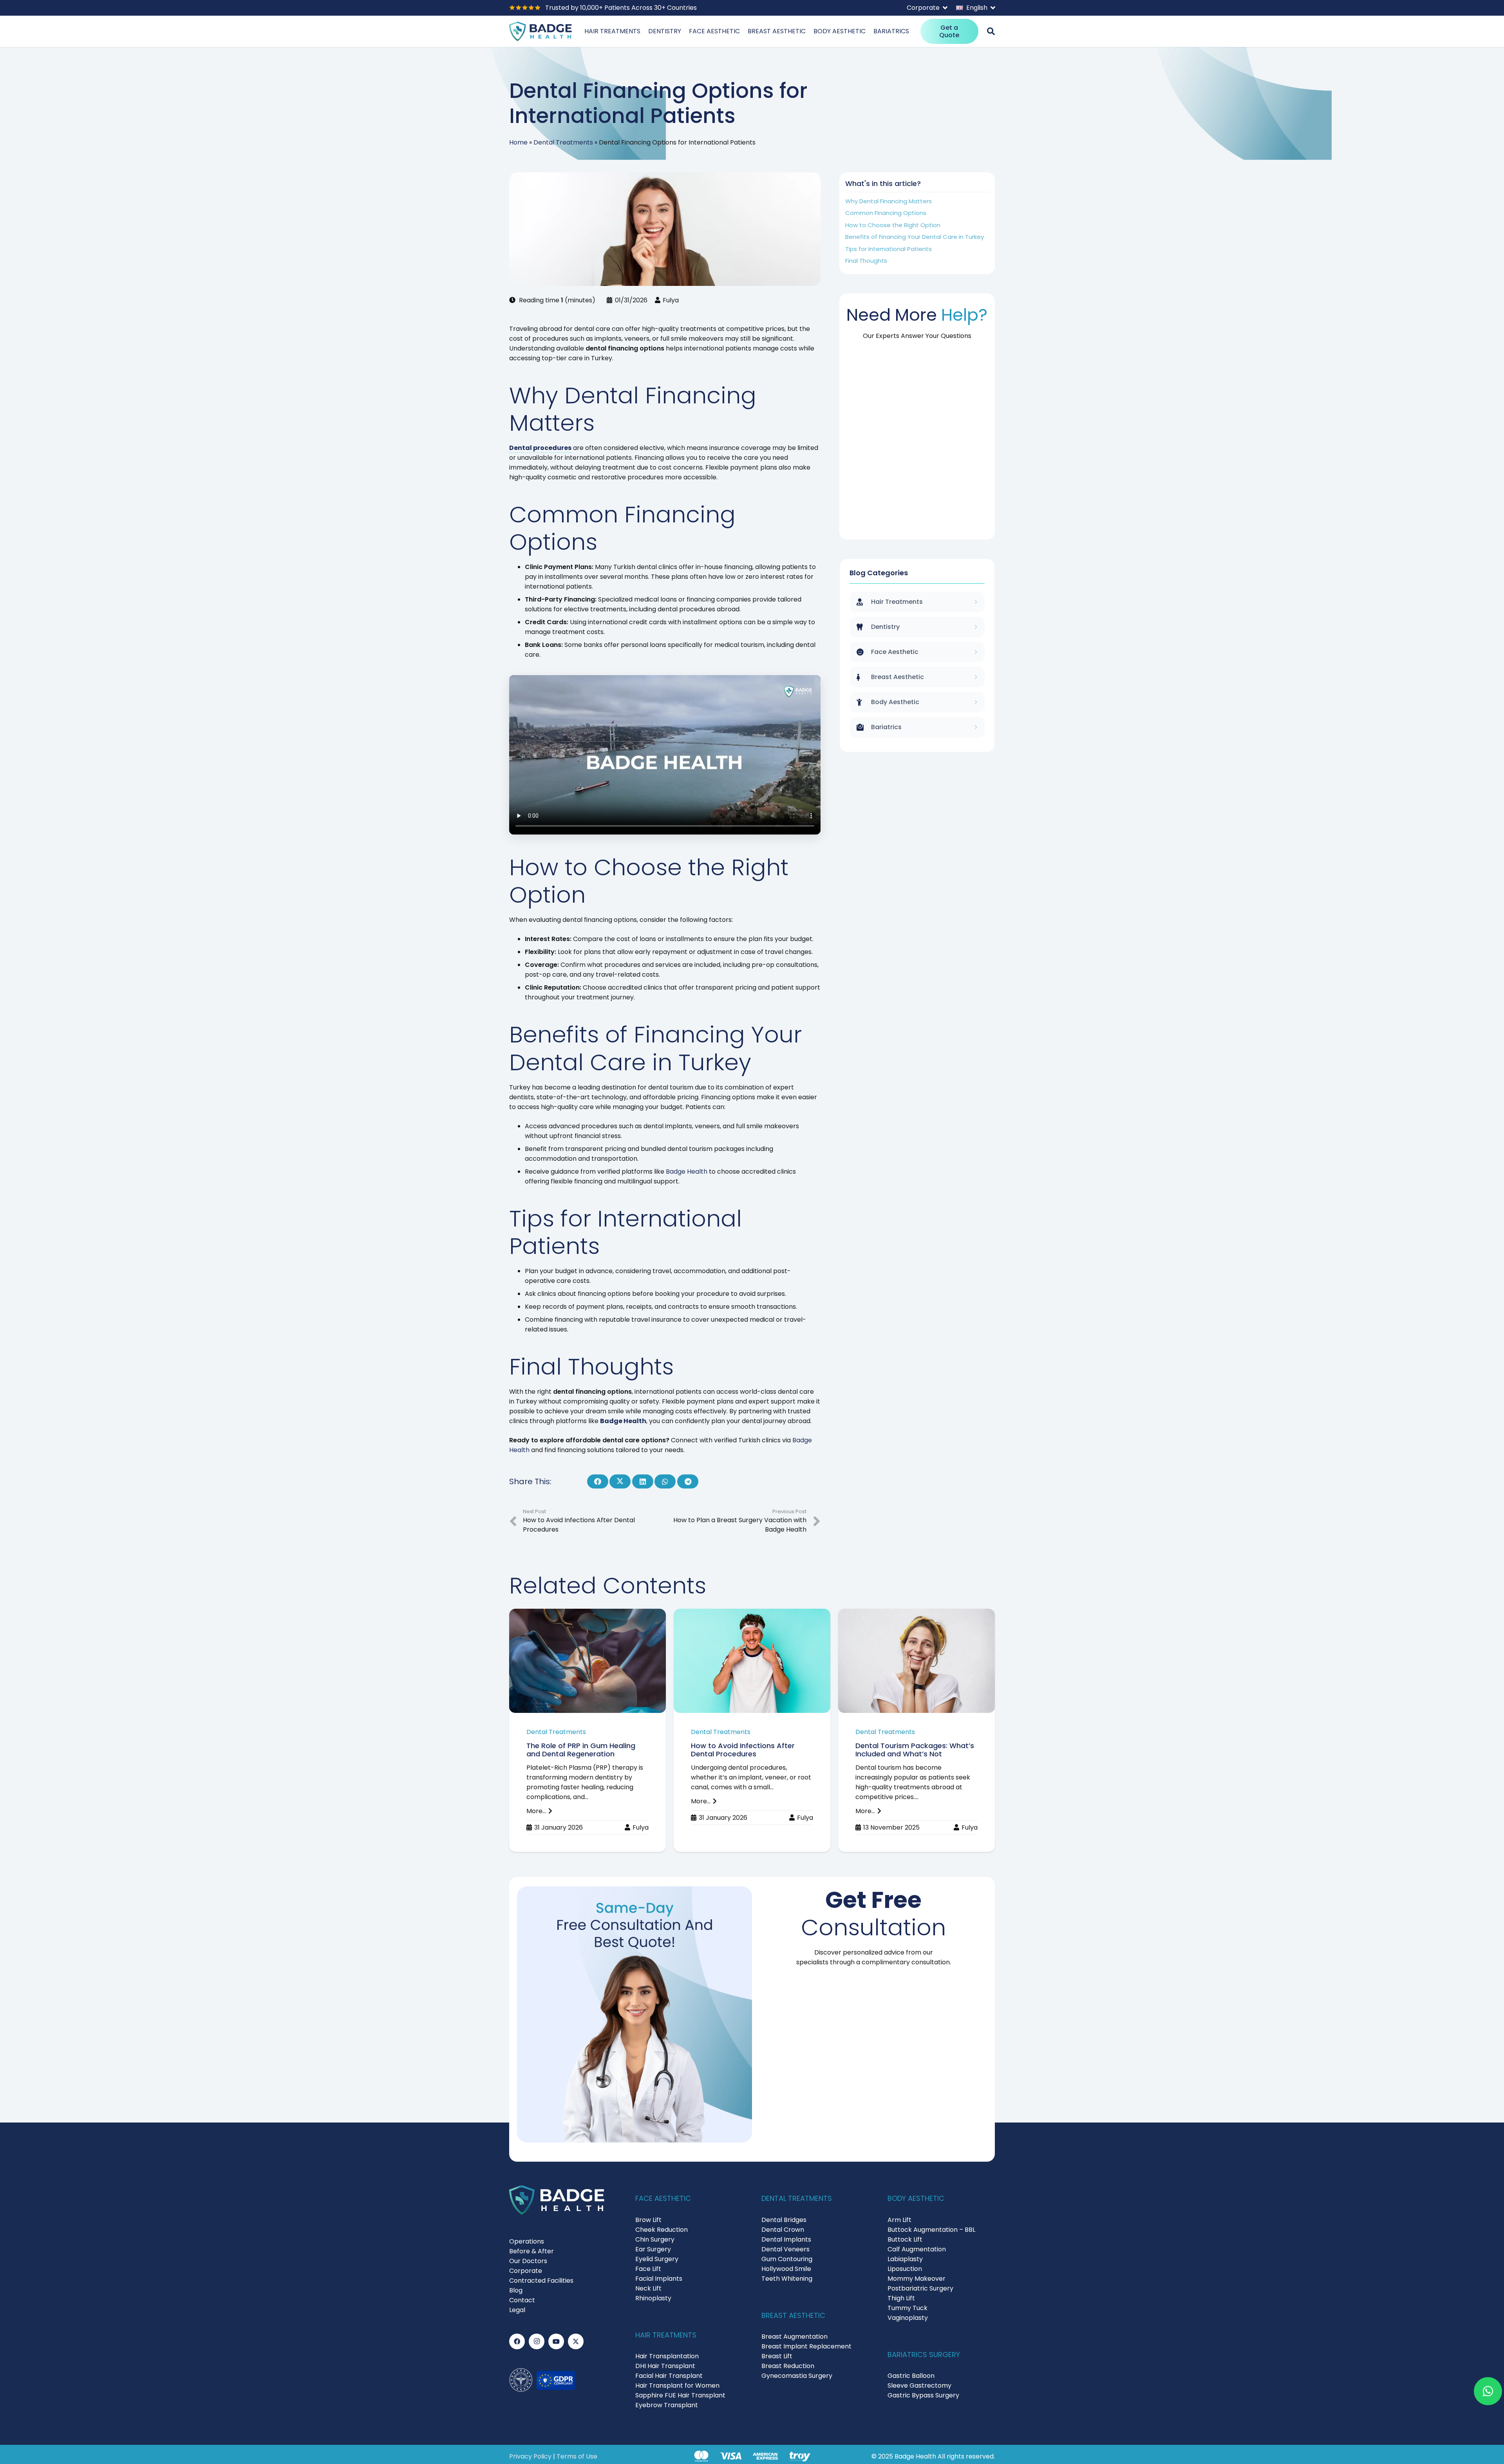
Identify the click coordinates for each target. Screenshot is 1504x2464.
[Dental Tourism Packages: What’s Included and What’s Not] (916, 1731)
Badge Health (687, 1171)
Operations (527, 2241)
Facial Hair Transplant (669, 2376)
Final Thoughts (866, 261)
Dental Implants (786, 2239)
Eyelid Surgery (657, 2259)
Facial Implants (659, 2279)
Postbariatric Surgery (920, 2288)
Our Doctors (528, 2261)
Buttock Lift (905, 2239)
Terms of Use (577, 2456)
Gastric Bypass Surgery (923, 2395)
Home (518, 142)
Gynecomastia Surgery (797, 2376)
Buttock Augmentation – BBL (931, 2230)
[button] (927, 8)
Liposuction (905, 2269)
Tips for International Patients (888, 249)
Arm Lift (899, 2220)
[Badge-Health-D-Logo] (540, 31)
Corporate (526, 2271)
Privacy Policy (530, 2456)
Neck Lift (648, 2288)
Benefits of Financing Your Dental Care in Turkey (915, 237)
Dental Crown (783, 2230)
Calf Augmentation (917, 2249)
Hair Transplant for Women (677, 2385)
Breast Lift (777, 2356)
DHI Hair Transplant (665, 2366)
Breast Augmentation (794, 2337)
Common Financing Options (886, 213)
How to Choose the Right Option (893, 225)
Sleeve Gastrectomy (919, 2385)
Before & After (531, 2251)
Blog (516, 2290)
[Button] (1488, 2391)
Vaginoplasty (908, 2318)
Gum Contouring (787, 2259)
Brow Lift (648, 2220)
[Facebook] (517, 2341)
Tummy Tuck (907, 2308)
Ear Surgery (653, 2249)
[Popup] (991, 31)
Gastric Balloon (911, 2376)
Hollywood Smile (786, 2269)
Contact (522, 2300)
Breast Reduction (788, 2366)
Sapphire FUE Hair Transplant (680, 2395)
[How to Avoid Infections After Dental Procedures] (752, 1731)
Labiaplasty (905, 2259)
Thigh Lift (901, 2298)
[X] (576, 2341)
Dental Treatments (563, 142)
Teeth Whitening (787, 2279)
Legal (517, 2310)
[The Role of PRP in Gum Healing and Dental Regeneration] (587, 1731)
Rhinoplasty (653, 2298)
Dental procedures (540, 448)
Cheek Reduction (662, 2230)
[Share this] (598, 1481)
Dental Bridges (784, 2220)
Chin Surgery (655, 2239)
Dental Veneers (785, 2249)
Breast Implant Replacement (806, 2346)
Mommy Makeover (916, 2279)
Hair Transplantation (667, 2356)
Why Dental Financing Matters (888, 201)
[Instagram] (537, 2341)
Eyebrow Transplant (667, 2405)
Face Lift (648, 2269)
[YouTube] (556, 2341)
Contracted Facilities (541, 2281)
